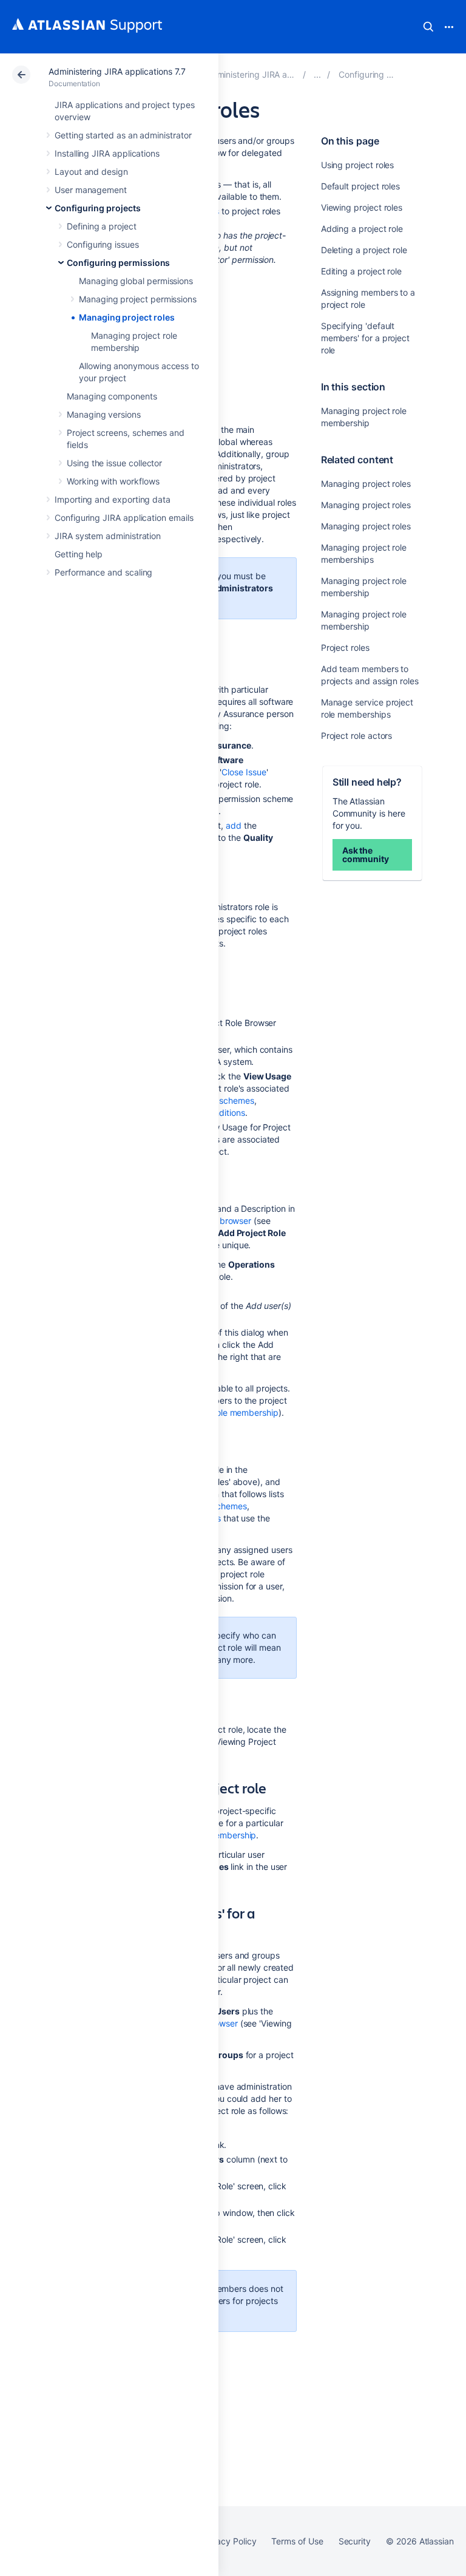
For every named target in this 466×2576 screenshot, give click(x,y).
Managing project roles (127, 317)
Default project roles (361, 186)
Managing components (112, 396)
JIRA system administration (108, 536)
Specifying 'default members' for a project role (365, 338)
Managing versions (104, 414)
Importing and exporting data (113, 499)
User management (91, 190)
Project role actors (357, 736)
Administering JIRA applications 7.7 (117, 71)
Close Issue (244, 772)
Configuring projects (98, 208)
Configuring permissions (118, 263)
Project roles (345, 647)
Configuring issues (103, 244)
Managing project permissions (138, 299)
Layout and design (91, 172)
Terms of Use (297, 2541)
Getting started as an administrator (123, 135)
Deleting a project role (364, 250)
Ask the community (366, 855)
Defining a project (102, 226)
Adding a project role (362, 229)
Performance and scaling (103, 572)
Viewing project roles (362, 207)
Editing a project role (361, 271)
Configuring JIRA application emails (124, 518)
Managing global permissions (136, 281)
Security (355, 2541)
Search (428, 27)
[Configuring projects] (317, 74)
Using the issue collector (114, 463)
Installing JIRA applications (107, 153)
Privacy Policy (228, 2541)
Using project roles (358, 165)
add (234, 825)
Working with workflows (113, 481)
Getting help (79, 554)
